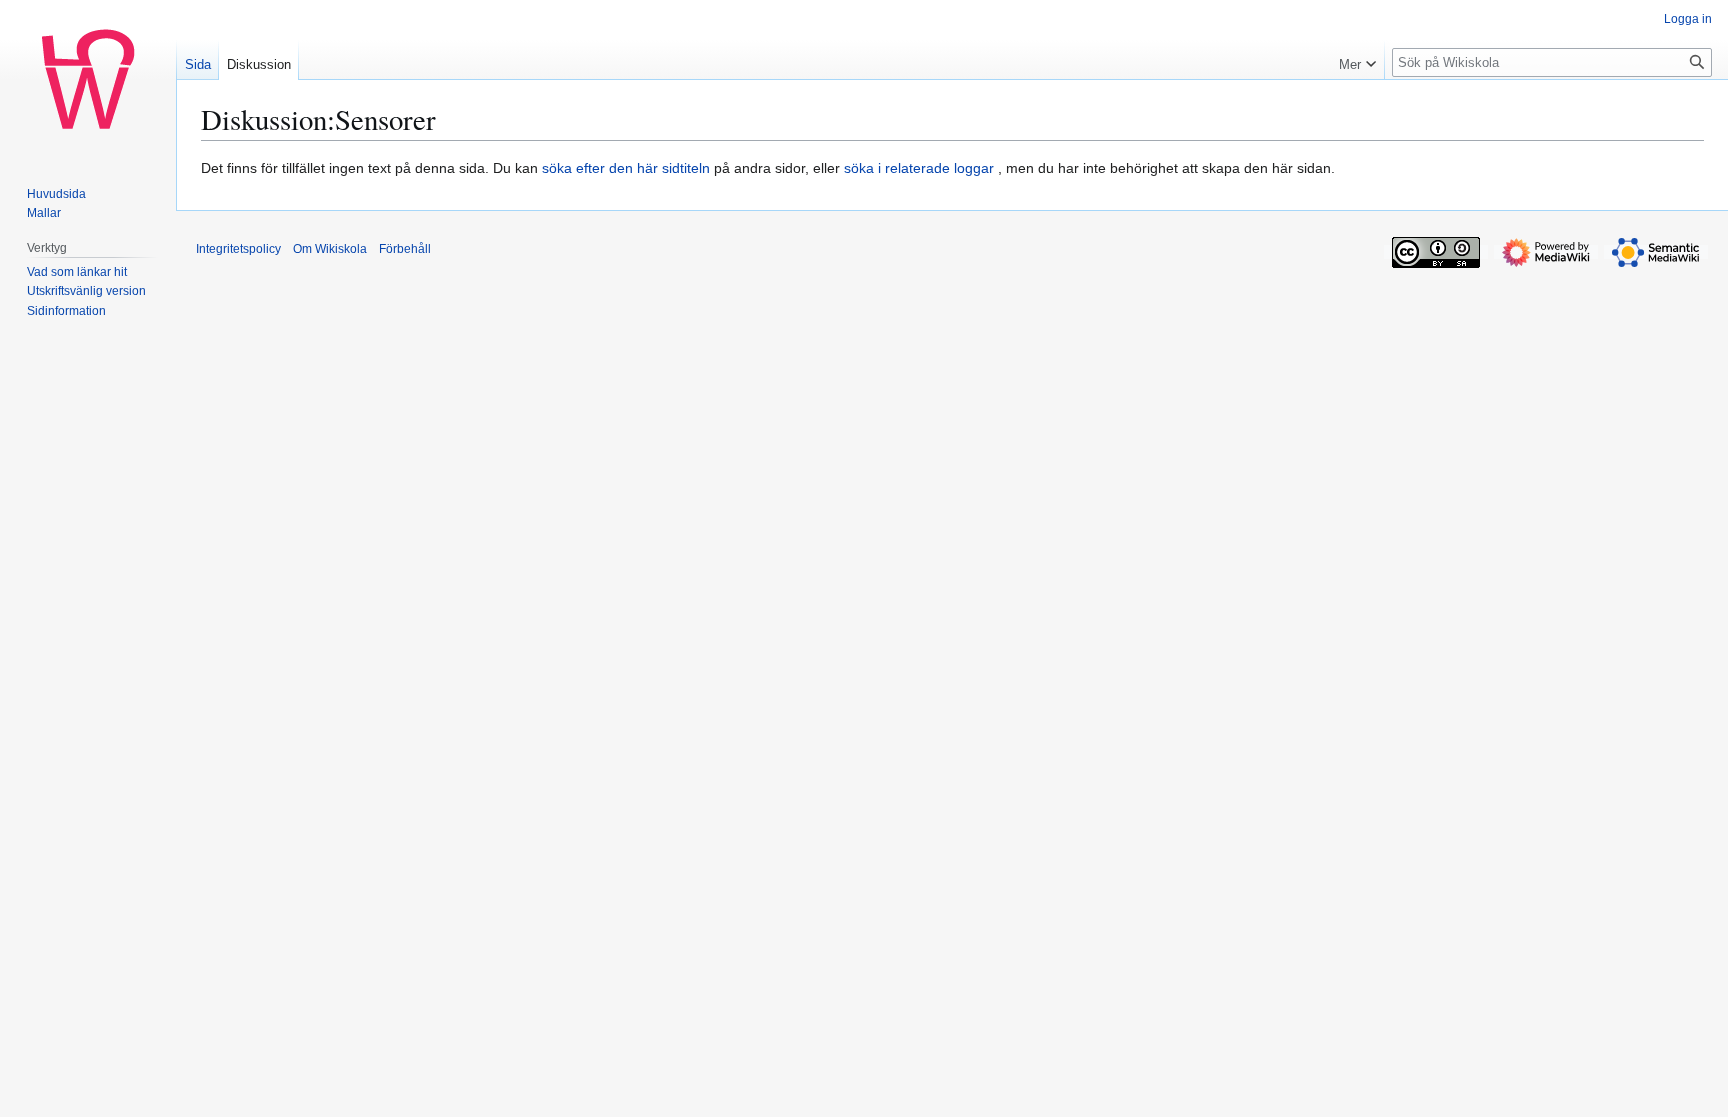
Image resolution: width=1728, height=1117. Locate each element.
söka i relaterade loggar (919, 168)
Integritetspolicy (238, 249)
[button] (1357, 60)
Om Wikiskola (330, 249)
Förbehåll (405, 249)
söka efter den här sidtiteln (626, 168)
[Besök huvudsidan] (88, 80)
